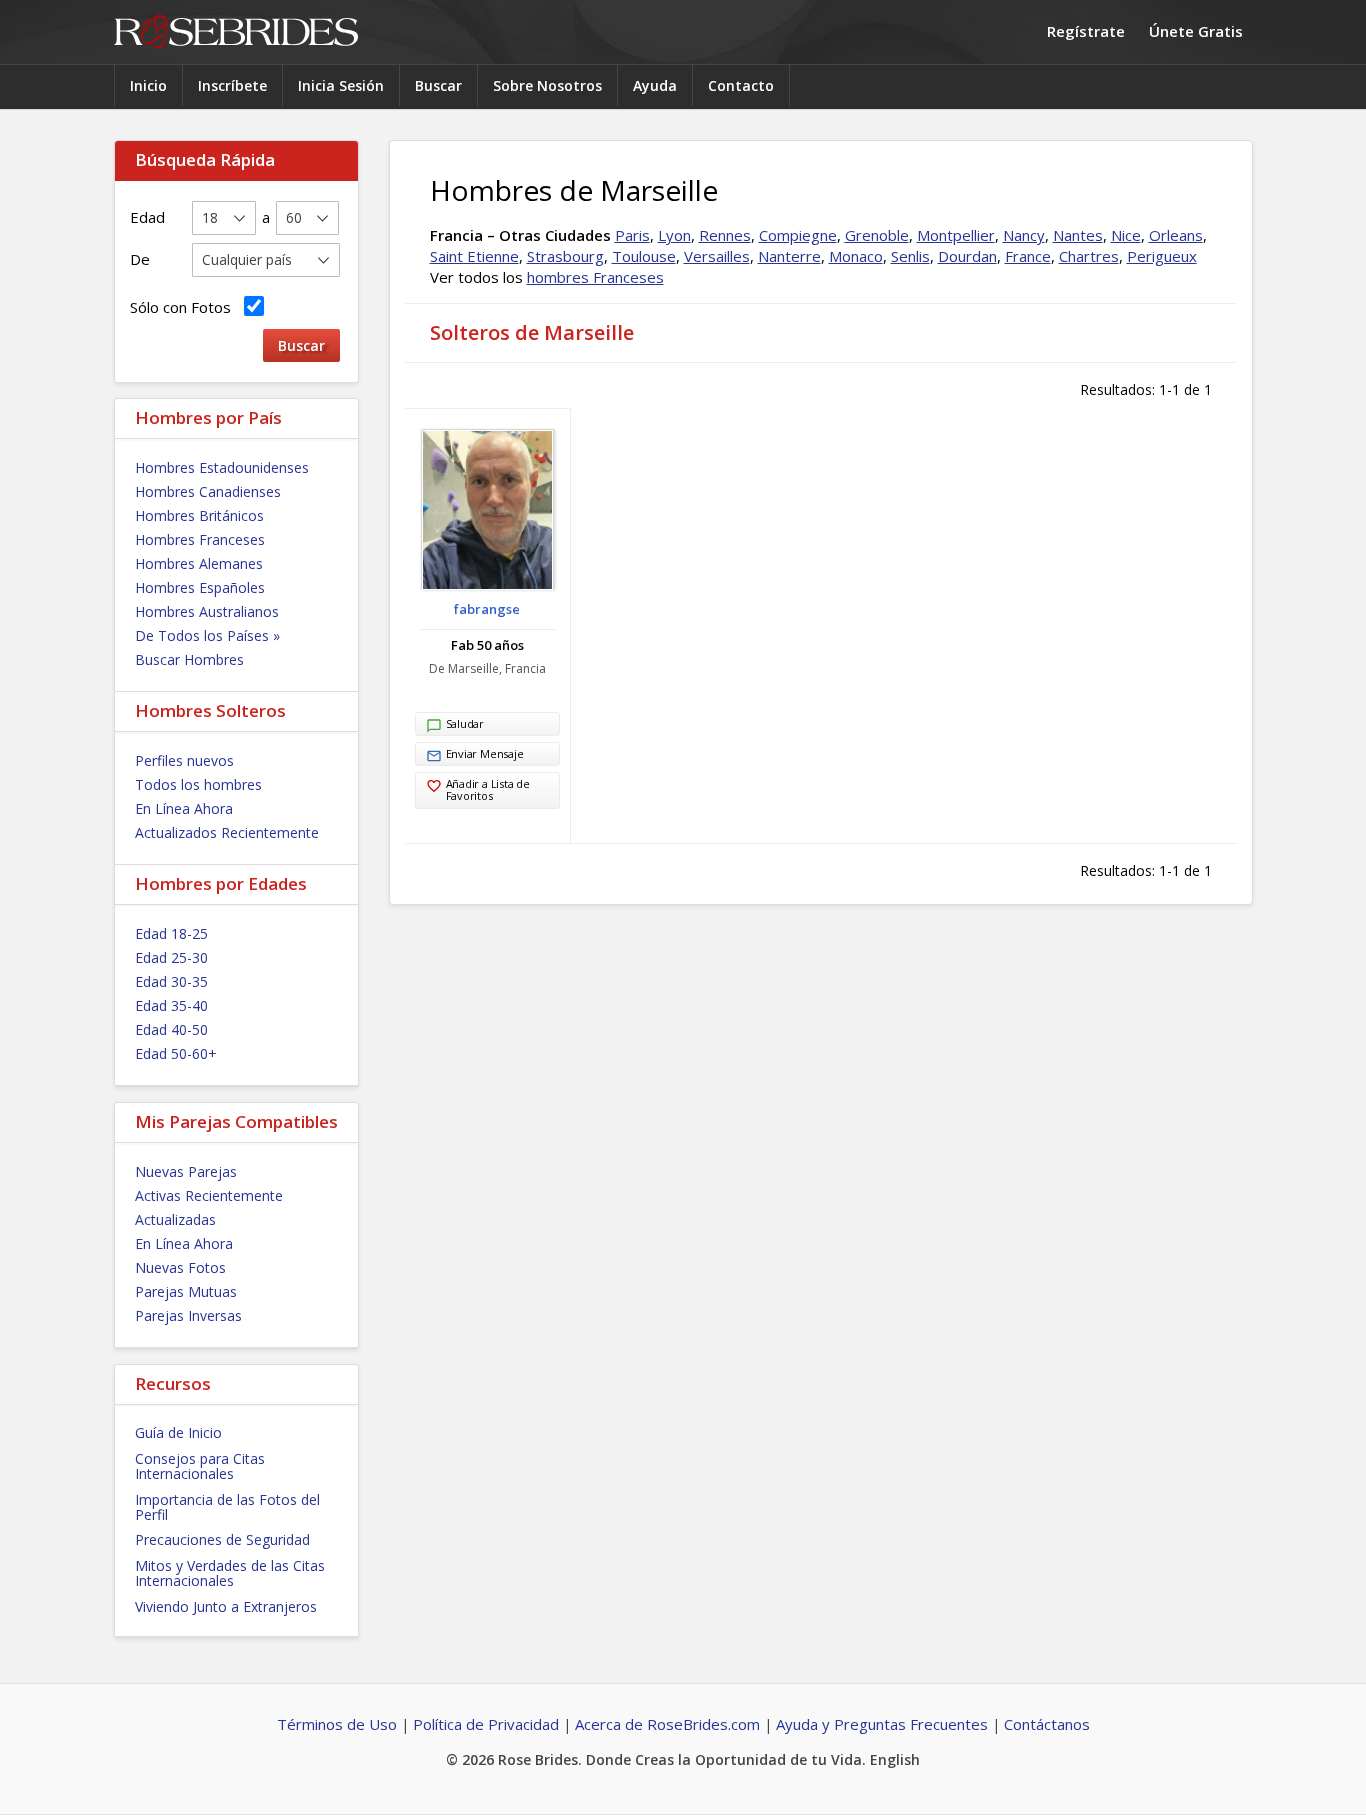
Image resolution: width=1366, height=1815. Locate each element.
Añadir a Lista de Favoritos (488, 789)
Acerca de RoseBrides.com (667, 1724)
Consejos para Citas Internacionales (200, 1466)
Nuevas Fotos (180, 1267)
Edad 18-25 (171, 933)
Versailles (717, 256)
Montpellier (956, 235)
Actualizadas (175, 1219)
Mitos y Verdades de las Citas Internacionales (230, 1573)
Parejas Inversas (188, 1315)
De (140, 259)
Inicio (148, 85)
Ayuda (655, 85)
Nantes (1078, 235)
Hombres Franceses (200, 539)
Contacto (741, 85)
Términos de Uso (337, 1724)
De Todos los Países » (207, 635)
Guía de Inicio (178, 1432)
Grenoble (877, 235)
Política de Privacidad (486, 1724)
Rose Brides (236, 32)
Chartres (1089, 256)
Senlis (910, 256)
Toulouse (644, 256)
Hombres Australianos (207, 611)
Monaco (856, 256)
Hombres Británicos (199, 515)
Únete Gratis (1196, 31)
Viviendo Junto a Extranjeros (226, 1606)
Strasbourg (565, 256)
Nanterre (789, 256)
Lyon (674, 235)
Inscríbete (232, 85)
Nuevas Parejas (186, 1171)
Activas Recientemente (209, 1195)
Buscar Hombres (189, 659)
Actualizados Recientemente (227, 832)
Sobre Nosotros (547, 85)
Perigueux (1162, 256)
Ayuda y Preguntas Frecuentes (882, 1724)
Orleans (1176, 235)
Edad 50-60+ (176, 1053)
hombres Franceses (595, 277)
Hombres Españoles (200, 587)
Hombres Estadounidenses (222, 467)
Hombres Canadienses (208, 491)
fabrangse (487, 609)
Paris (632, 235)
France (1028, 256)
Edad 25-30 (171, 957)
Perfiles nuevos (184, 760)
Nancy (1024, 235)
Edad (147, 217)
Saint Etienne (474, 256)
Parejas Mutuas (186, 1291)
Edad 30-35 (171, 981)
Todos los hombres (198, 784)
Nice (1126, 235)
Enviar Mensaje (485, 753)
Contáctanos (1047, 1724)
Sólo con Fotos (184, 307)
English (895, 1759)
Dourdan (967, 256)
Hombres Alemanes (199, 563)
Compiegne (798, 235)
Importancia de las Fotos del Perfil (227, 1507)
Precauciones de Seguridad (222, 1539)
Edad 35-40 (171, 1005)
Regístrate (1086, 31)
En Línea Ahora (184, 808)
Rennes (725, 235)
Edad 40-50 (171, 1029)
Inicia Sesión (341, 85)
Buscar (438, 85)
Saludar (465, 723)
